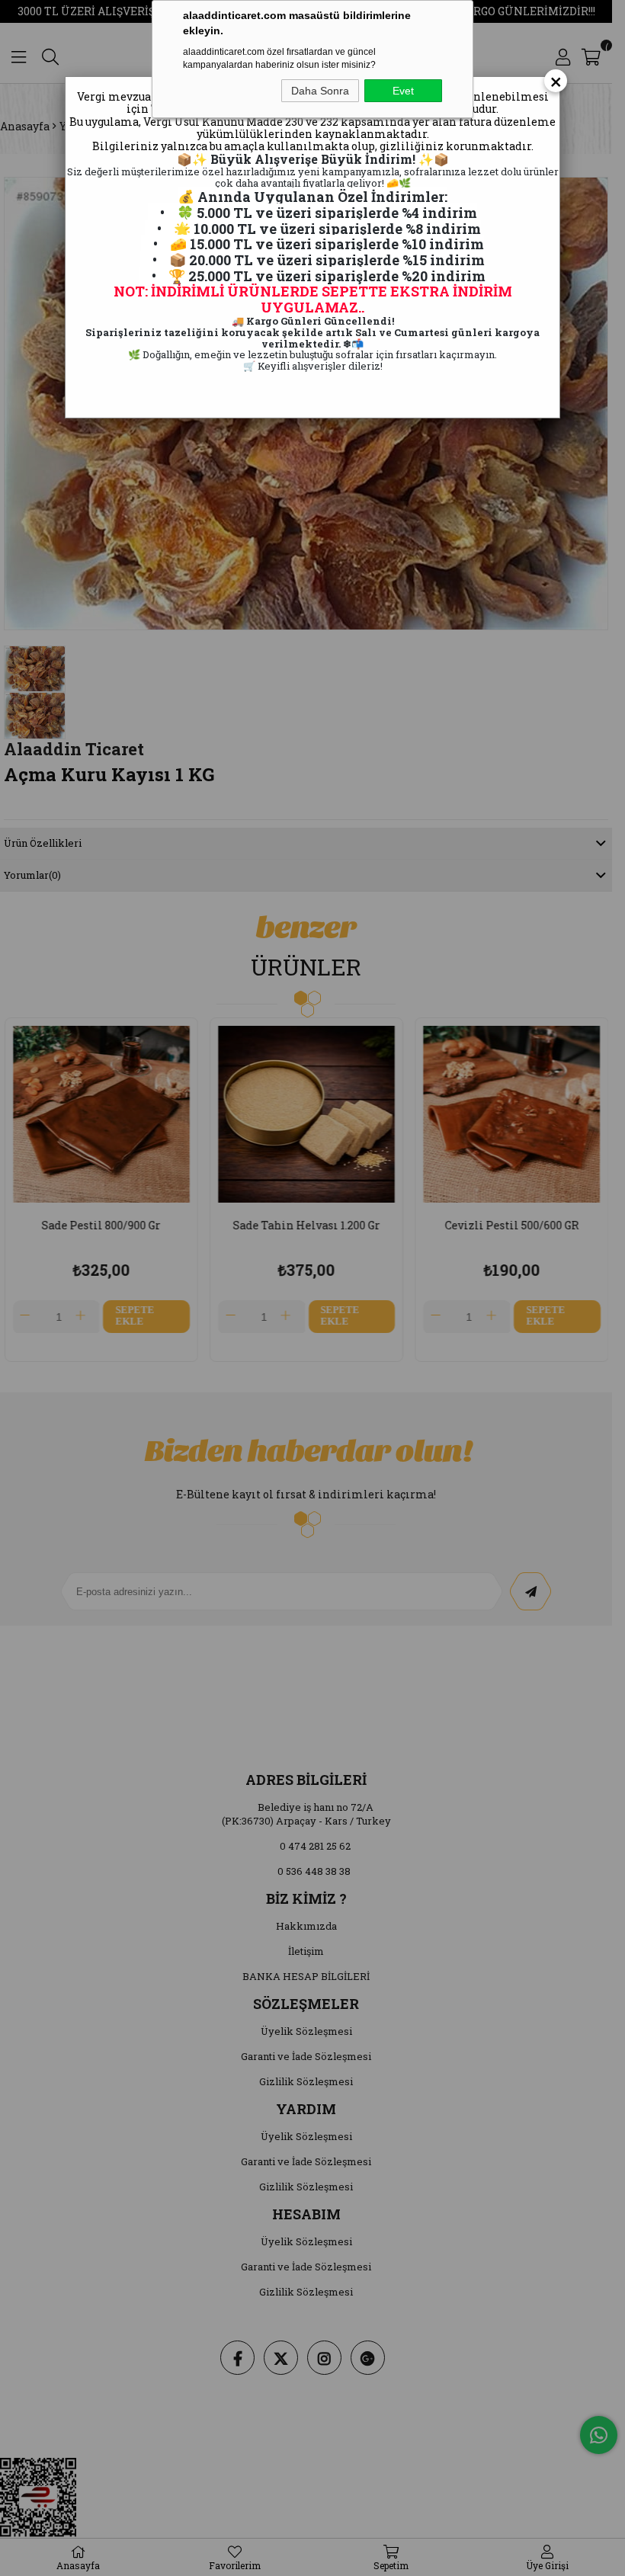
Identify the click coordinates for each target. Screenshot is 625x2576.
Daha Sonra (320, 91)
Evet (403, 91)
